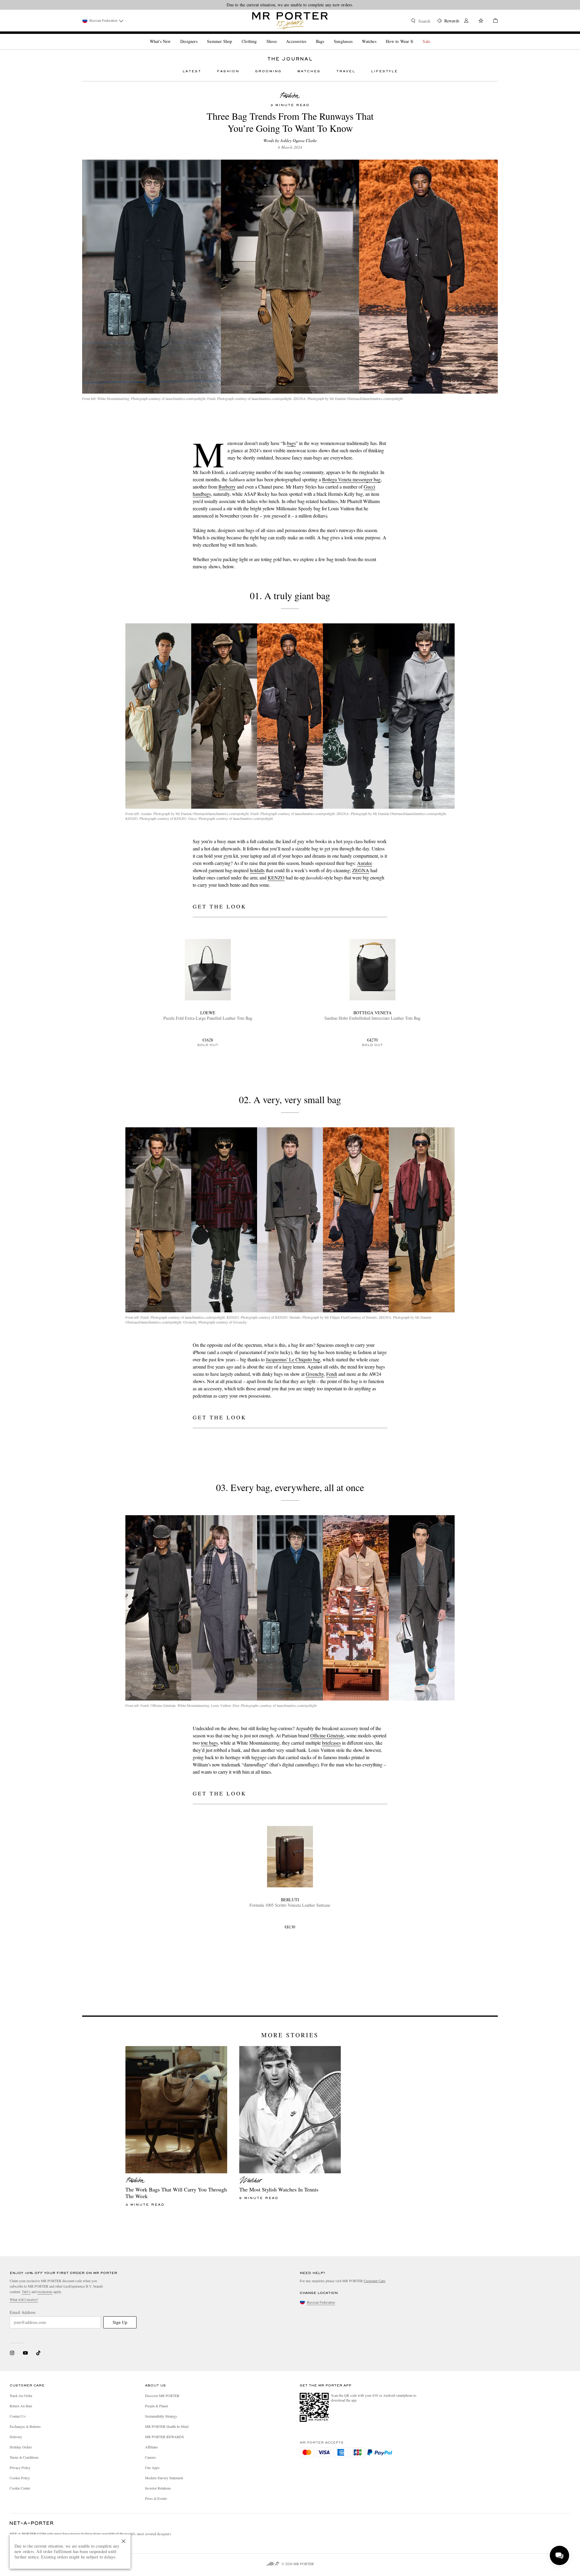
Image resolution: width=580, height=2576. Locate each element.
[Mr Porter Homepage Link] (290, 21)
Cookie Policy (20, 2478)
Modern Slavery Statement (164, 2478)
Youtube (25, 2353)
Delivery (16, 2437)
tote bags (209, 1743)
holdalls (257, 870)
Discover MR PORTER (162, 2396)
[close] (124, 2541)
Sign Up (120, 2322)
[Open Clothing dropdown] (259, 36)
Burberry (227, 487)
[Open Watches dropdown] (379, 36)
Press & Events (156, 2498)
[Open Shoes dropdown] (279, 36)
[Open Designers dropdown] (200, 36)
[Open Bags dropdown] (327, 36)
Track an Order (21, 2396)
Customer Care (374, 2281)
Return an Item (21, 2406)
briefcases (331, 1743)
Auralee (365, 863)
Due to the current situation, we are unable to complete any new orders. (290, 5)
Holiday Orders (21, 2447)
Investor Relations (158, 2488)
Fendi (332, 1374)
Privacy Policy (20, 2467)
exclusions (45, 2292)
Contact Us (18, 2416)
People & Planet (156, 2406)
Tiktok (38, 2353)
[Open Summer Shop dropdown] (234, 36)
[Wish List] (481, 21)
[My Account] (466, 21)
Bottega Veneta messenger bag (351, 479)
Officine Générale (327, 1735)
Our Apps (152, 2467)
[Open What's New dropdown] (173, 36)
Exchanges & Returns (25, 2426)
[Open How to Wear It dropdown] (416, 36)
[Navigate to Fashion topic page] (290, 96)
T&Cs (26, 2292)
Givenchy (315, 1374)
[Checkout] (493, 21)
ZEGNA (361, 870)
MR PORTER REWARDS (164, 2437)
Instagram (12, 2353)
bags (291, 443)
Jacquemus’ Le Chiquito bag (293, 1359)
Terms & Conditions (24, 2457)
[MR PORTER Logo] (32, 2523)
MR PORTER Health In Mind (167, 2426)
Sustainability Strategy (161, 2416)
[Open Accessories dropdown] (309, 36)
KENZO (276, 877)
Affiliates (151, 2447)
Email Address (23, 2312)
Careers (150, 2457)
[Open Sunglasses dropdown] (355, 36)
